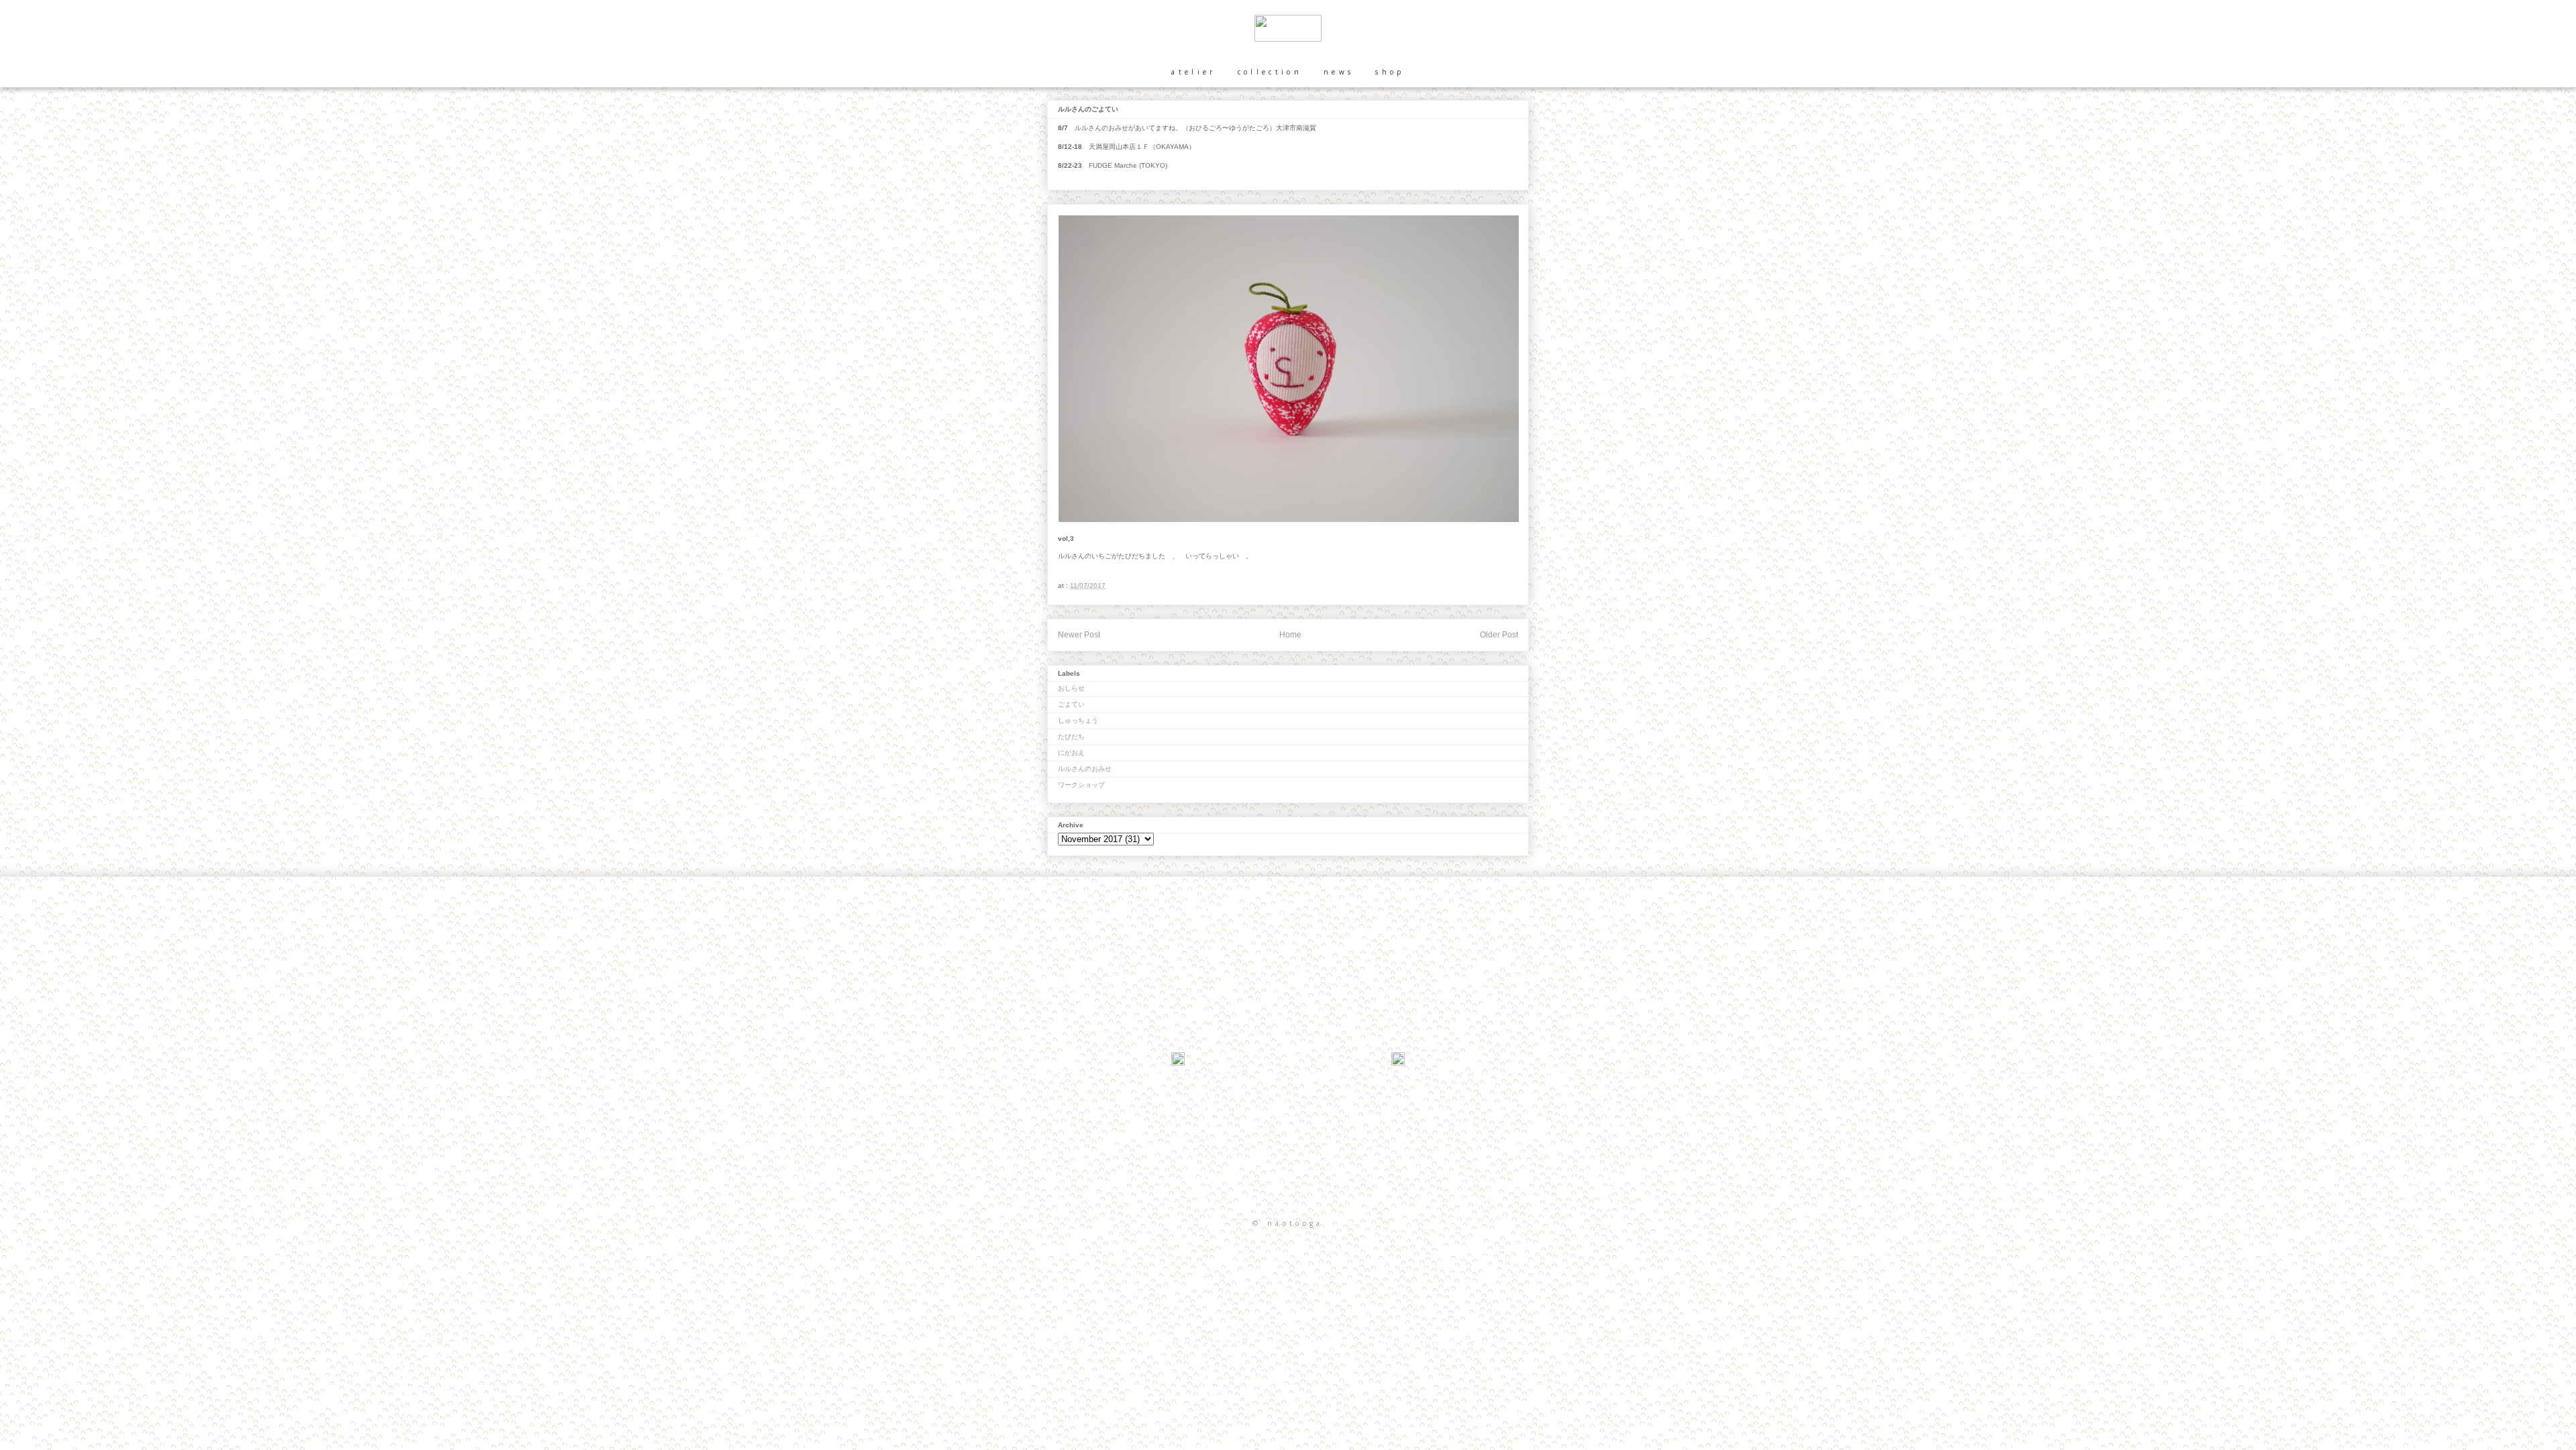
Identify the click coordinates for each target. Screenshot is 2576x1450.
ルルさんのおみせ (1085, 769)
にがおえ (1071, 753)
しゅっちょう (1078, 720)
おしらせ (1071, 688)
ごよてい (1071, 704)
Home (1290, 635)
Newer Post (1079, 635)
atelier (1193, 72)
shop (1390, 72)
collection (1270, 72)
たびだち (1071, 736)
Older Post (1499, 635)
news (1339, 72)
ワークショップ (1081, 785)
